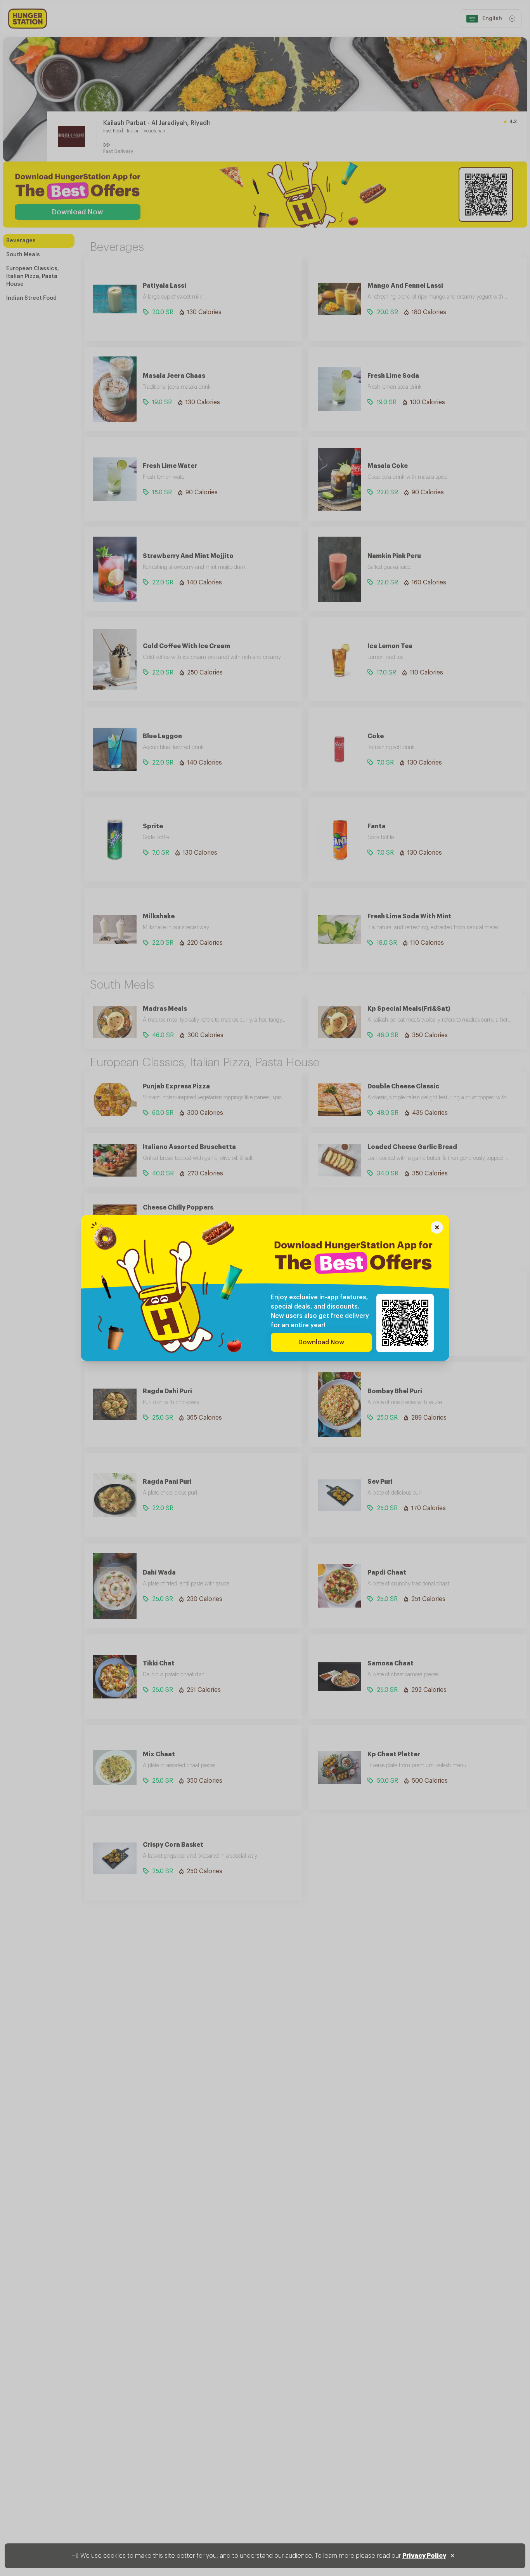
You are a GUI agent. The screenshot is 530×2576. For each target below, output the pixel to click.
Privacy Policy (424, 2556)
